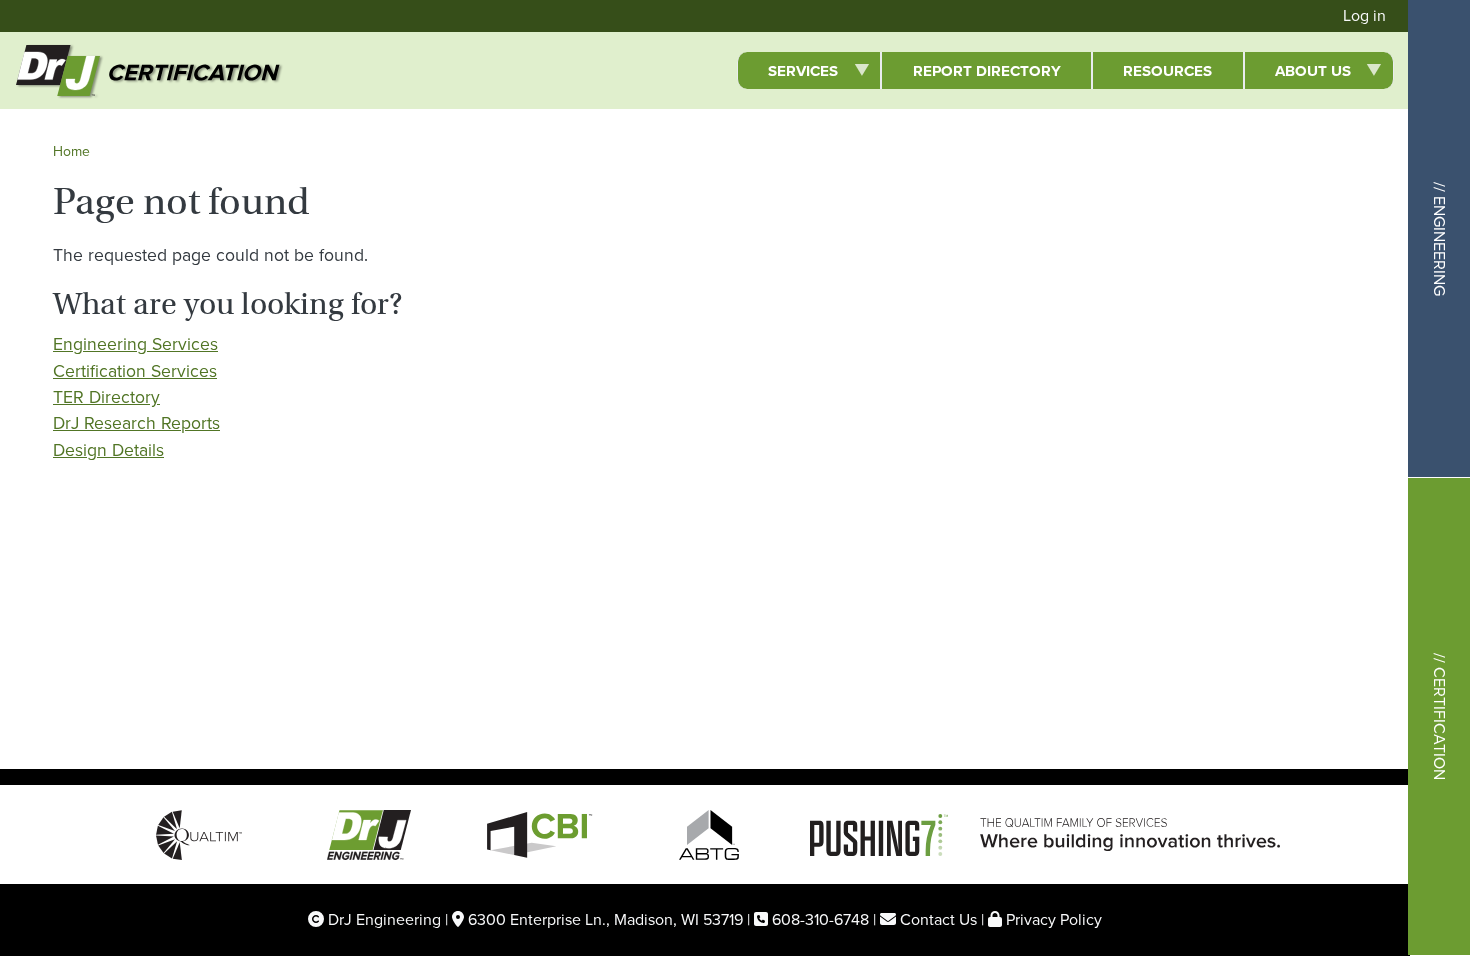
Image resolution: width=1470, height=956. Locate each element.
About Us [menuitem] (1297, 74)
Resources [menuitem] (1167, 71)
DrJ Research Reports (136, 423)
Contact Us (938, 919)
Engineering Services (135, 344)
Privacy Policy (1054, 919)
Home (71, 151)
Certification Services (135, 371)
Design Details (108, 450)
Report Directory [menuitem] (987, 71)
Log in (1364, 15)
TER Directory (106, 397)
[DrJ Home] (42, 70)
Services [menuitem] (787, 74)
